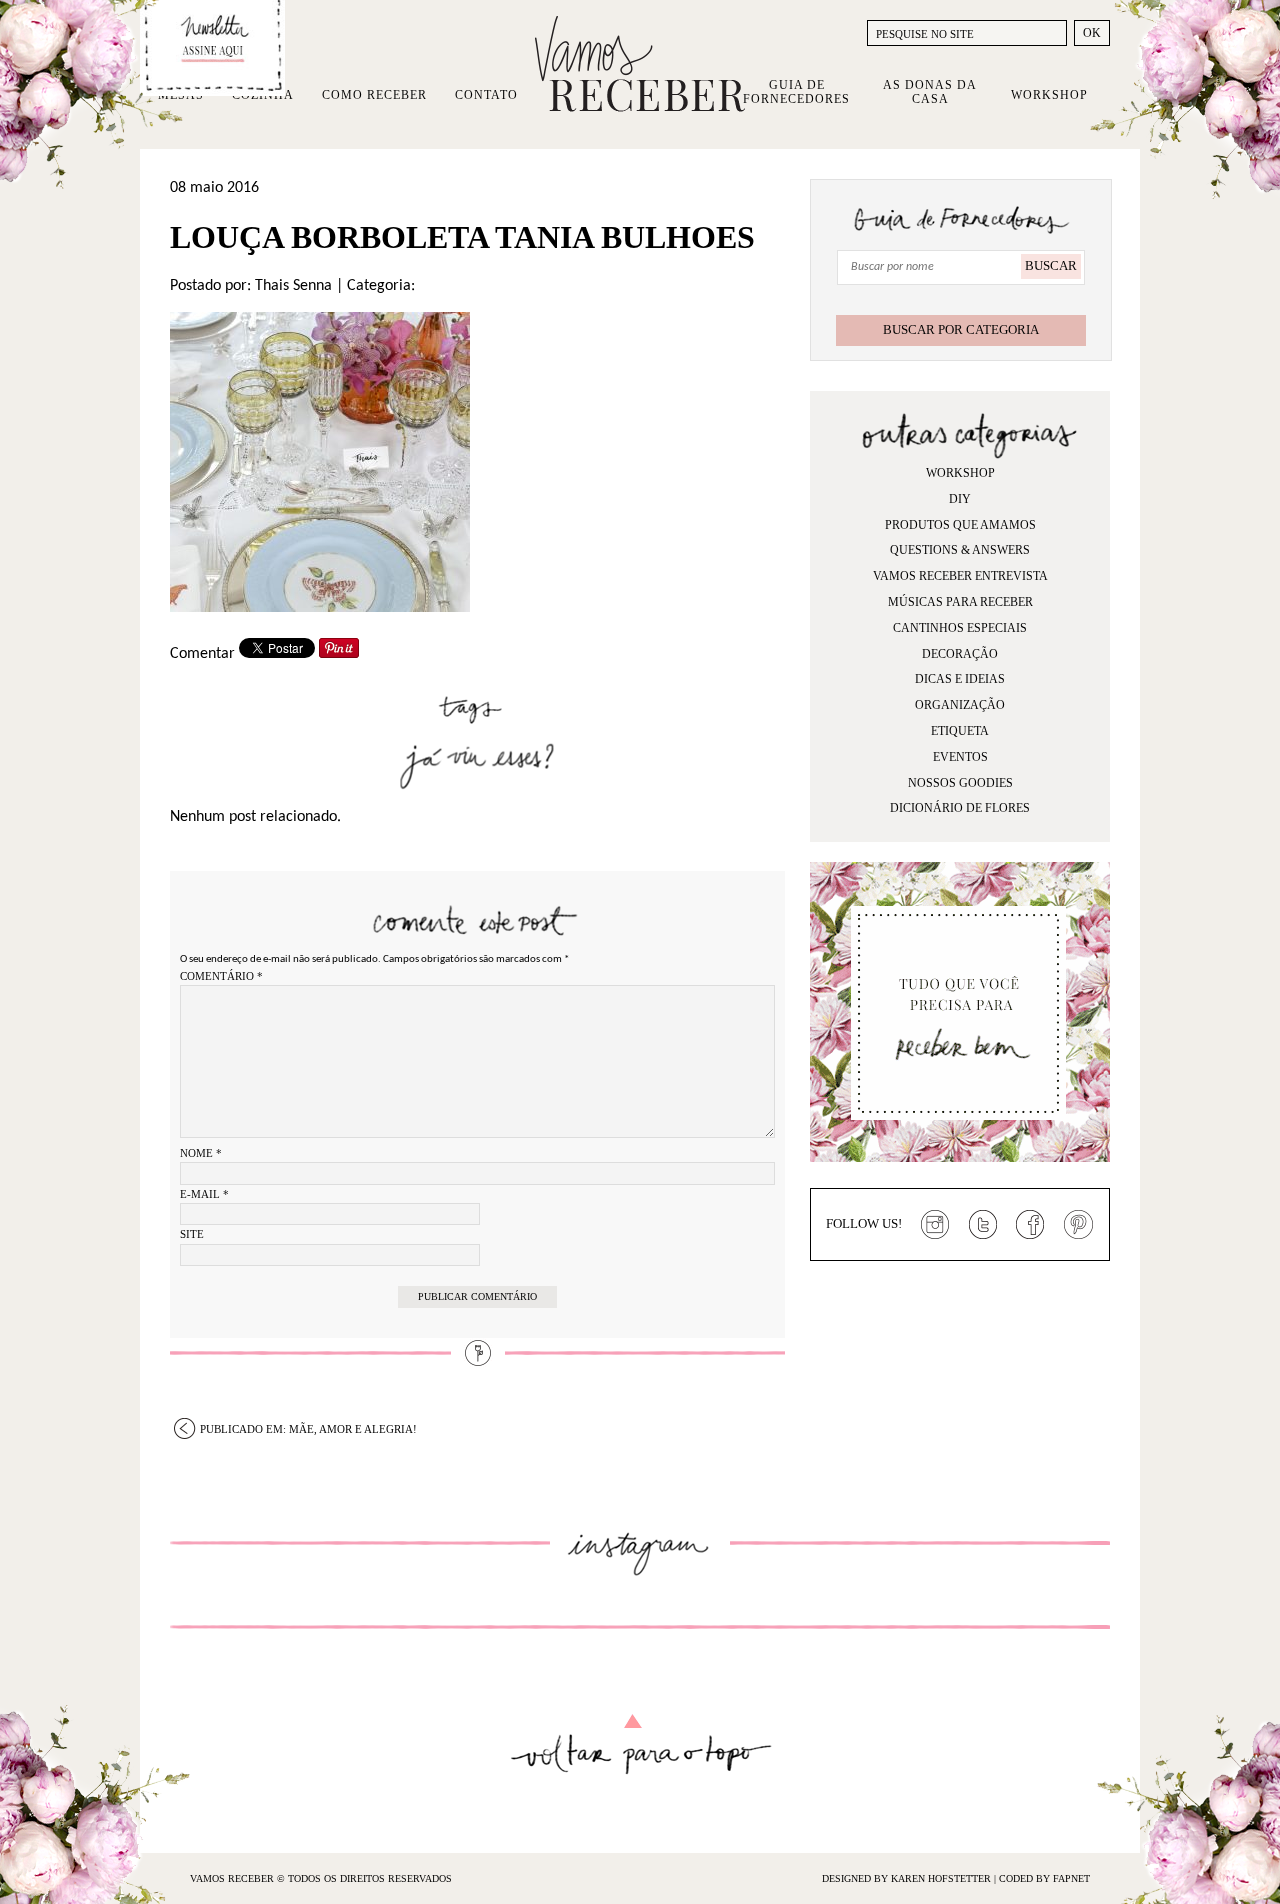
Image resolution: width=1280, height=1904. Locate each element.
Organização (960, 705)
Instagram (935, 1225)
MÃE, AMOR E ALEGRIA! (308, 1429)
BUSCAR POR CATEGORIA (961, 329)
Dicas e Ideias (960, 679)
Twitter (983, 1225)
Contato (486, 95)
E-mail (204, 1194)
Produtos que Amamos (960, 525)
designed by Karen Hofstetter (908, 1878)
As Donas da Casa (930, 92)
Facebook (1031, 1225)
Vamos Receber (640, 64)
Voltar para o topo (640, 1744)
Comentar (202, 654)
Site (192, 1234)
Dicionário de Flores (960, 808)
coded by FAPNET (1044, 1878)
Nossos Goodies (960, 783)
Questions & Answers (960, 550)
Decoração (960, 654)
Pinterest (1079, 1225)
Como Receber (374, 95)
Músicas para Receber (960, 602)
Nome (201, 1153)
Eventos (960, 757)
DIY (960, 499)
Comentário (221, 976)
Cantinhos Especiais (960, 628)
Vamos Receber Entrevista (960, 576)
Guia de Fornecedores (796, 92)
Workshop (1049, 95)
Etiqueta (960, 731)
